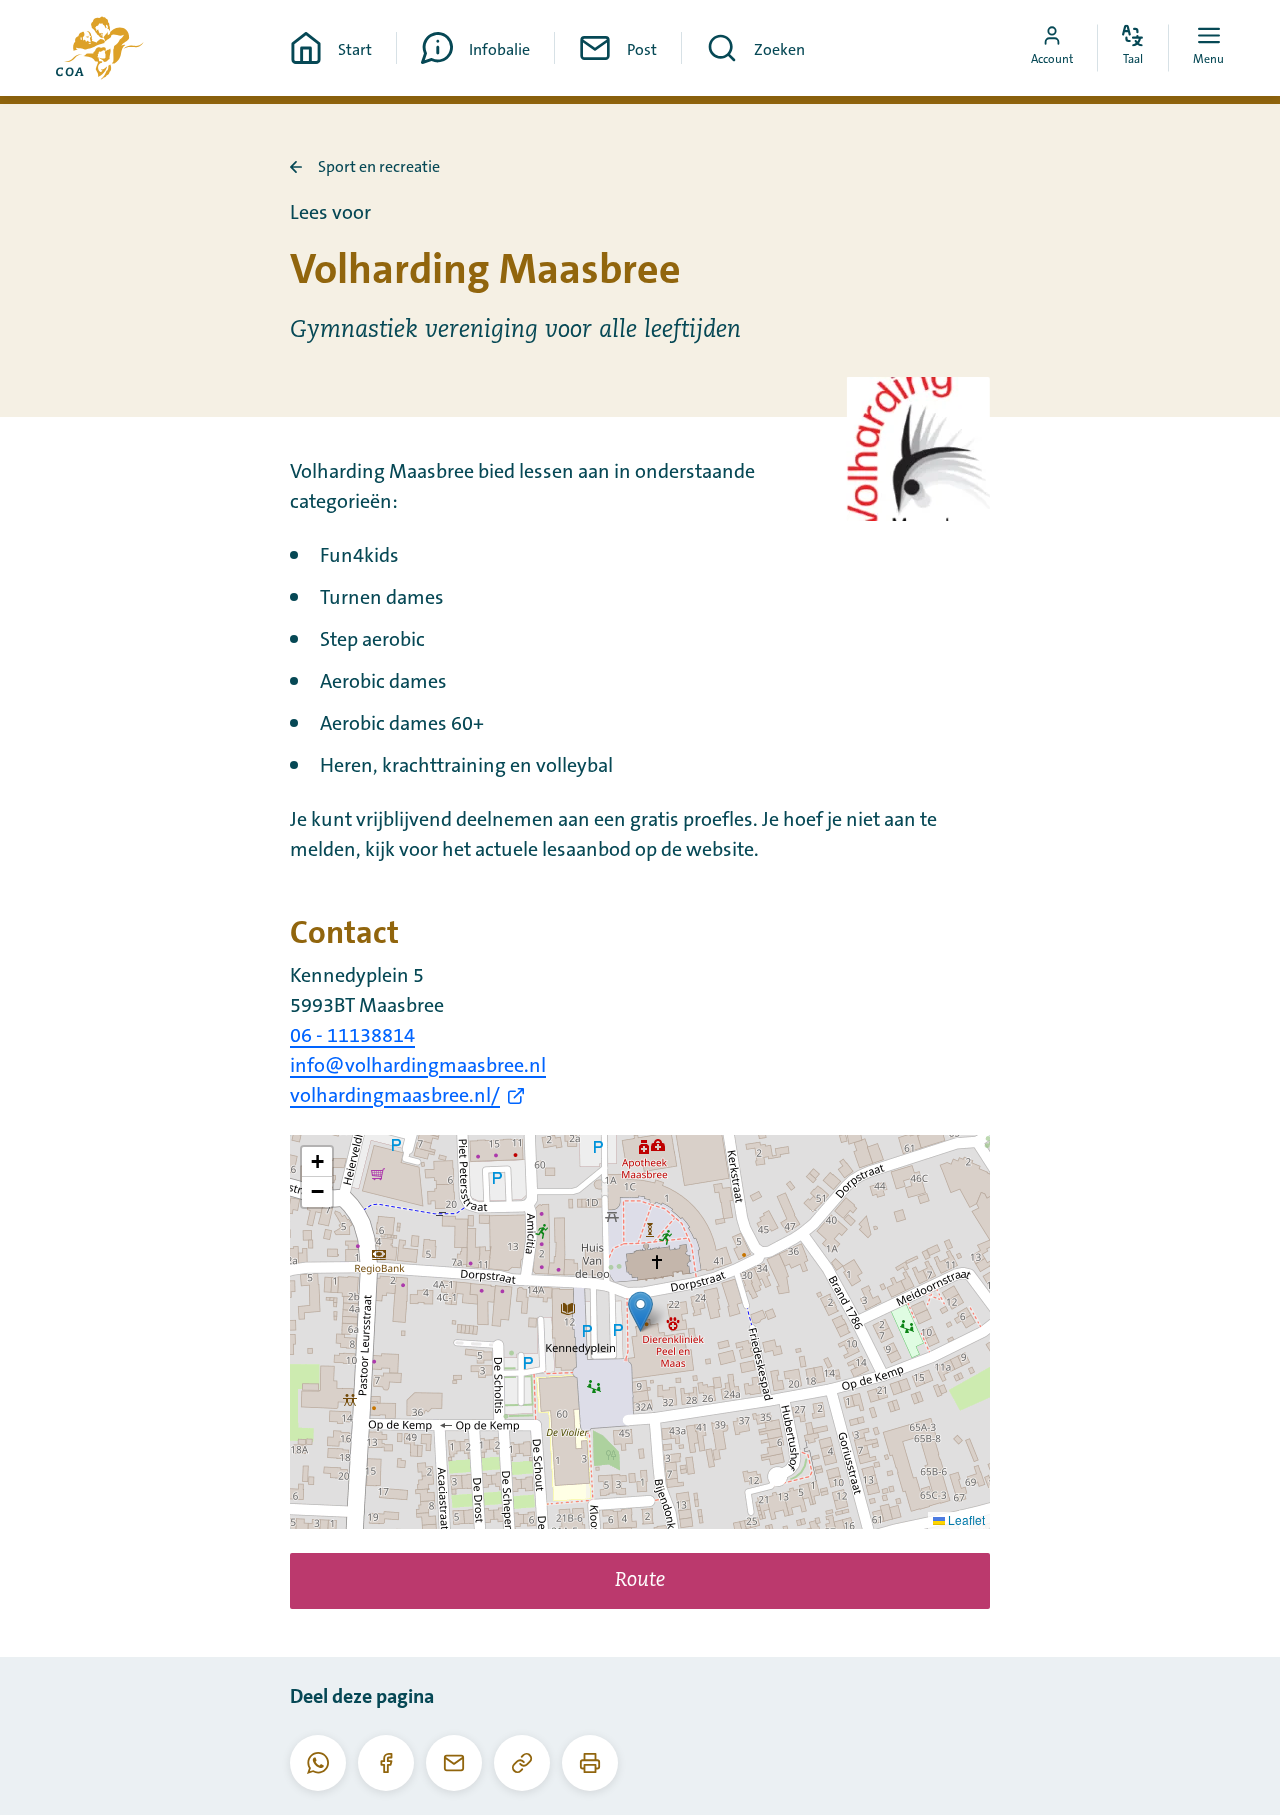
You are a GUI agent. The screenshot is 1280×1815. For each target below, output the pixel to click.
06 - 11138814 (352, 1036)
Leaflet (965, 1519)
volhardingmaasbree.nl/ (395, 1096)
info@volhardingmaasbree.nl (418, 1066)
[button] (640, 1311)
